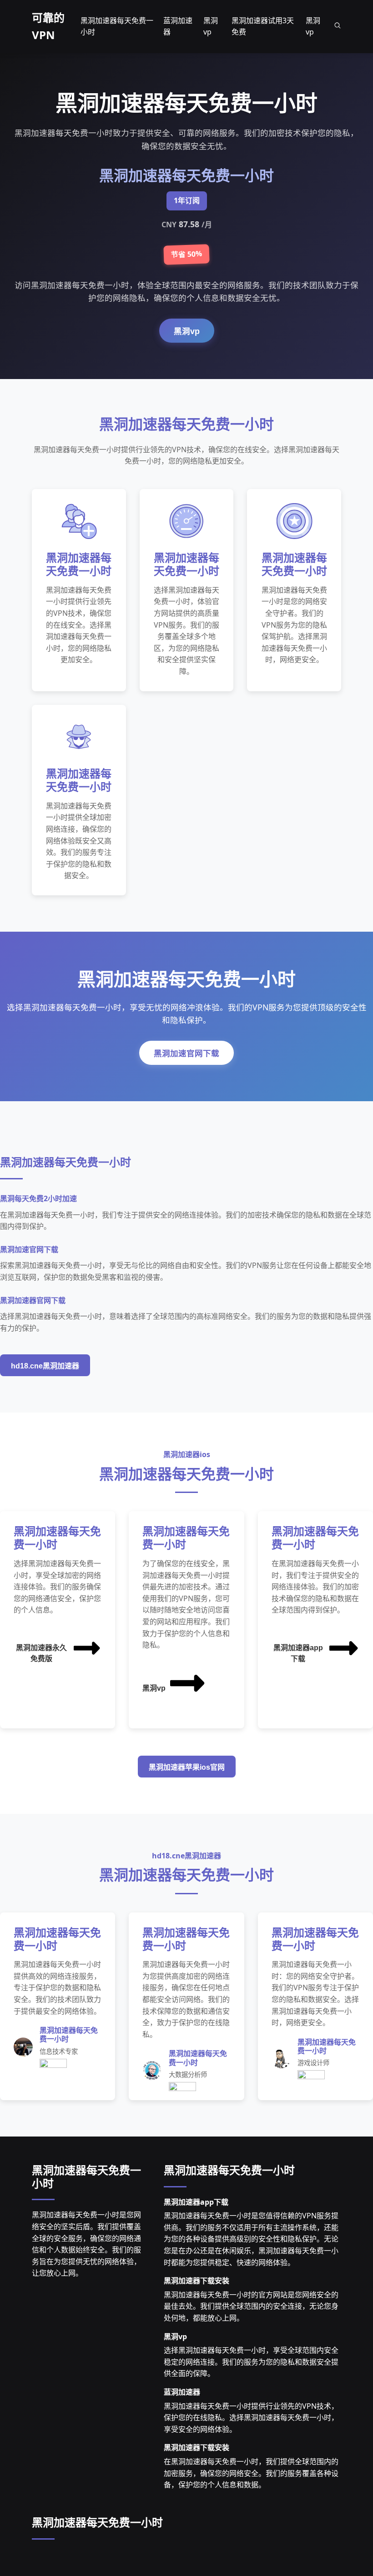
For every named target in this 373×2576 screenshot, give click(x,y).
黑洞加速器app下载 (298, 1653)
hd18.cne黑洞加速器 (45, 1366)
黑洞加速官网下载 (186, 1053)
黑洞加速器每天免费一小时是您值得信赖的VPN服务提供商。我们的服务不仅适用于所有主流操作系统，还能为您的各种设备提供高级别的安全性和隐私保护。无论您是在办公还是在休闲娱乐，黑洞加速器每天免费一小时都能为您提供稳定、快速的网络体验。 (251, 2239)
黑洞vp (187, 331)
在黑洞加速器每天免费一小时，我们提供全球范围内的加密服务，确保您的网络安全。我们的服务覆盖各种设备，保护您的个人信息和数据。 (251, 2473)
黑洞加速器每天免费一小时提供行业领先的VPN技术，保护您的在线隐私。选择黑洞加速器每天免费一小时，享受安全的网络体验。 (251, 2418)
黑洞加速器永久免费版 (41, 1653)
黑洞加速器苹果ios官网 (187, 1767)
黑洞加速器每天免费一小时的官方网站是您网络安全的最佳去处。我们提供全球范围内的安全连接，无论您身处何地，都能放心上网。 (251, 2306)
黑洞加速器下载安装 (197, 2281)
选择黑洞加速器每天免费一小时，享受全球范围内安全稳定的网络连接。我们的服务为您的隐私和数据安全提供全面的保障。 (251, 2362)
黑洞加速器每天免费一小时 (86, 2177)
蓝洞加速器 (182, 2392)
